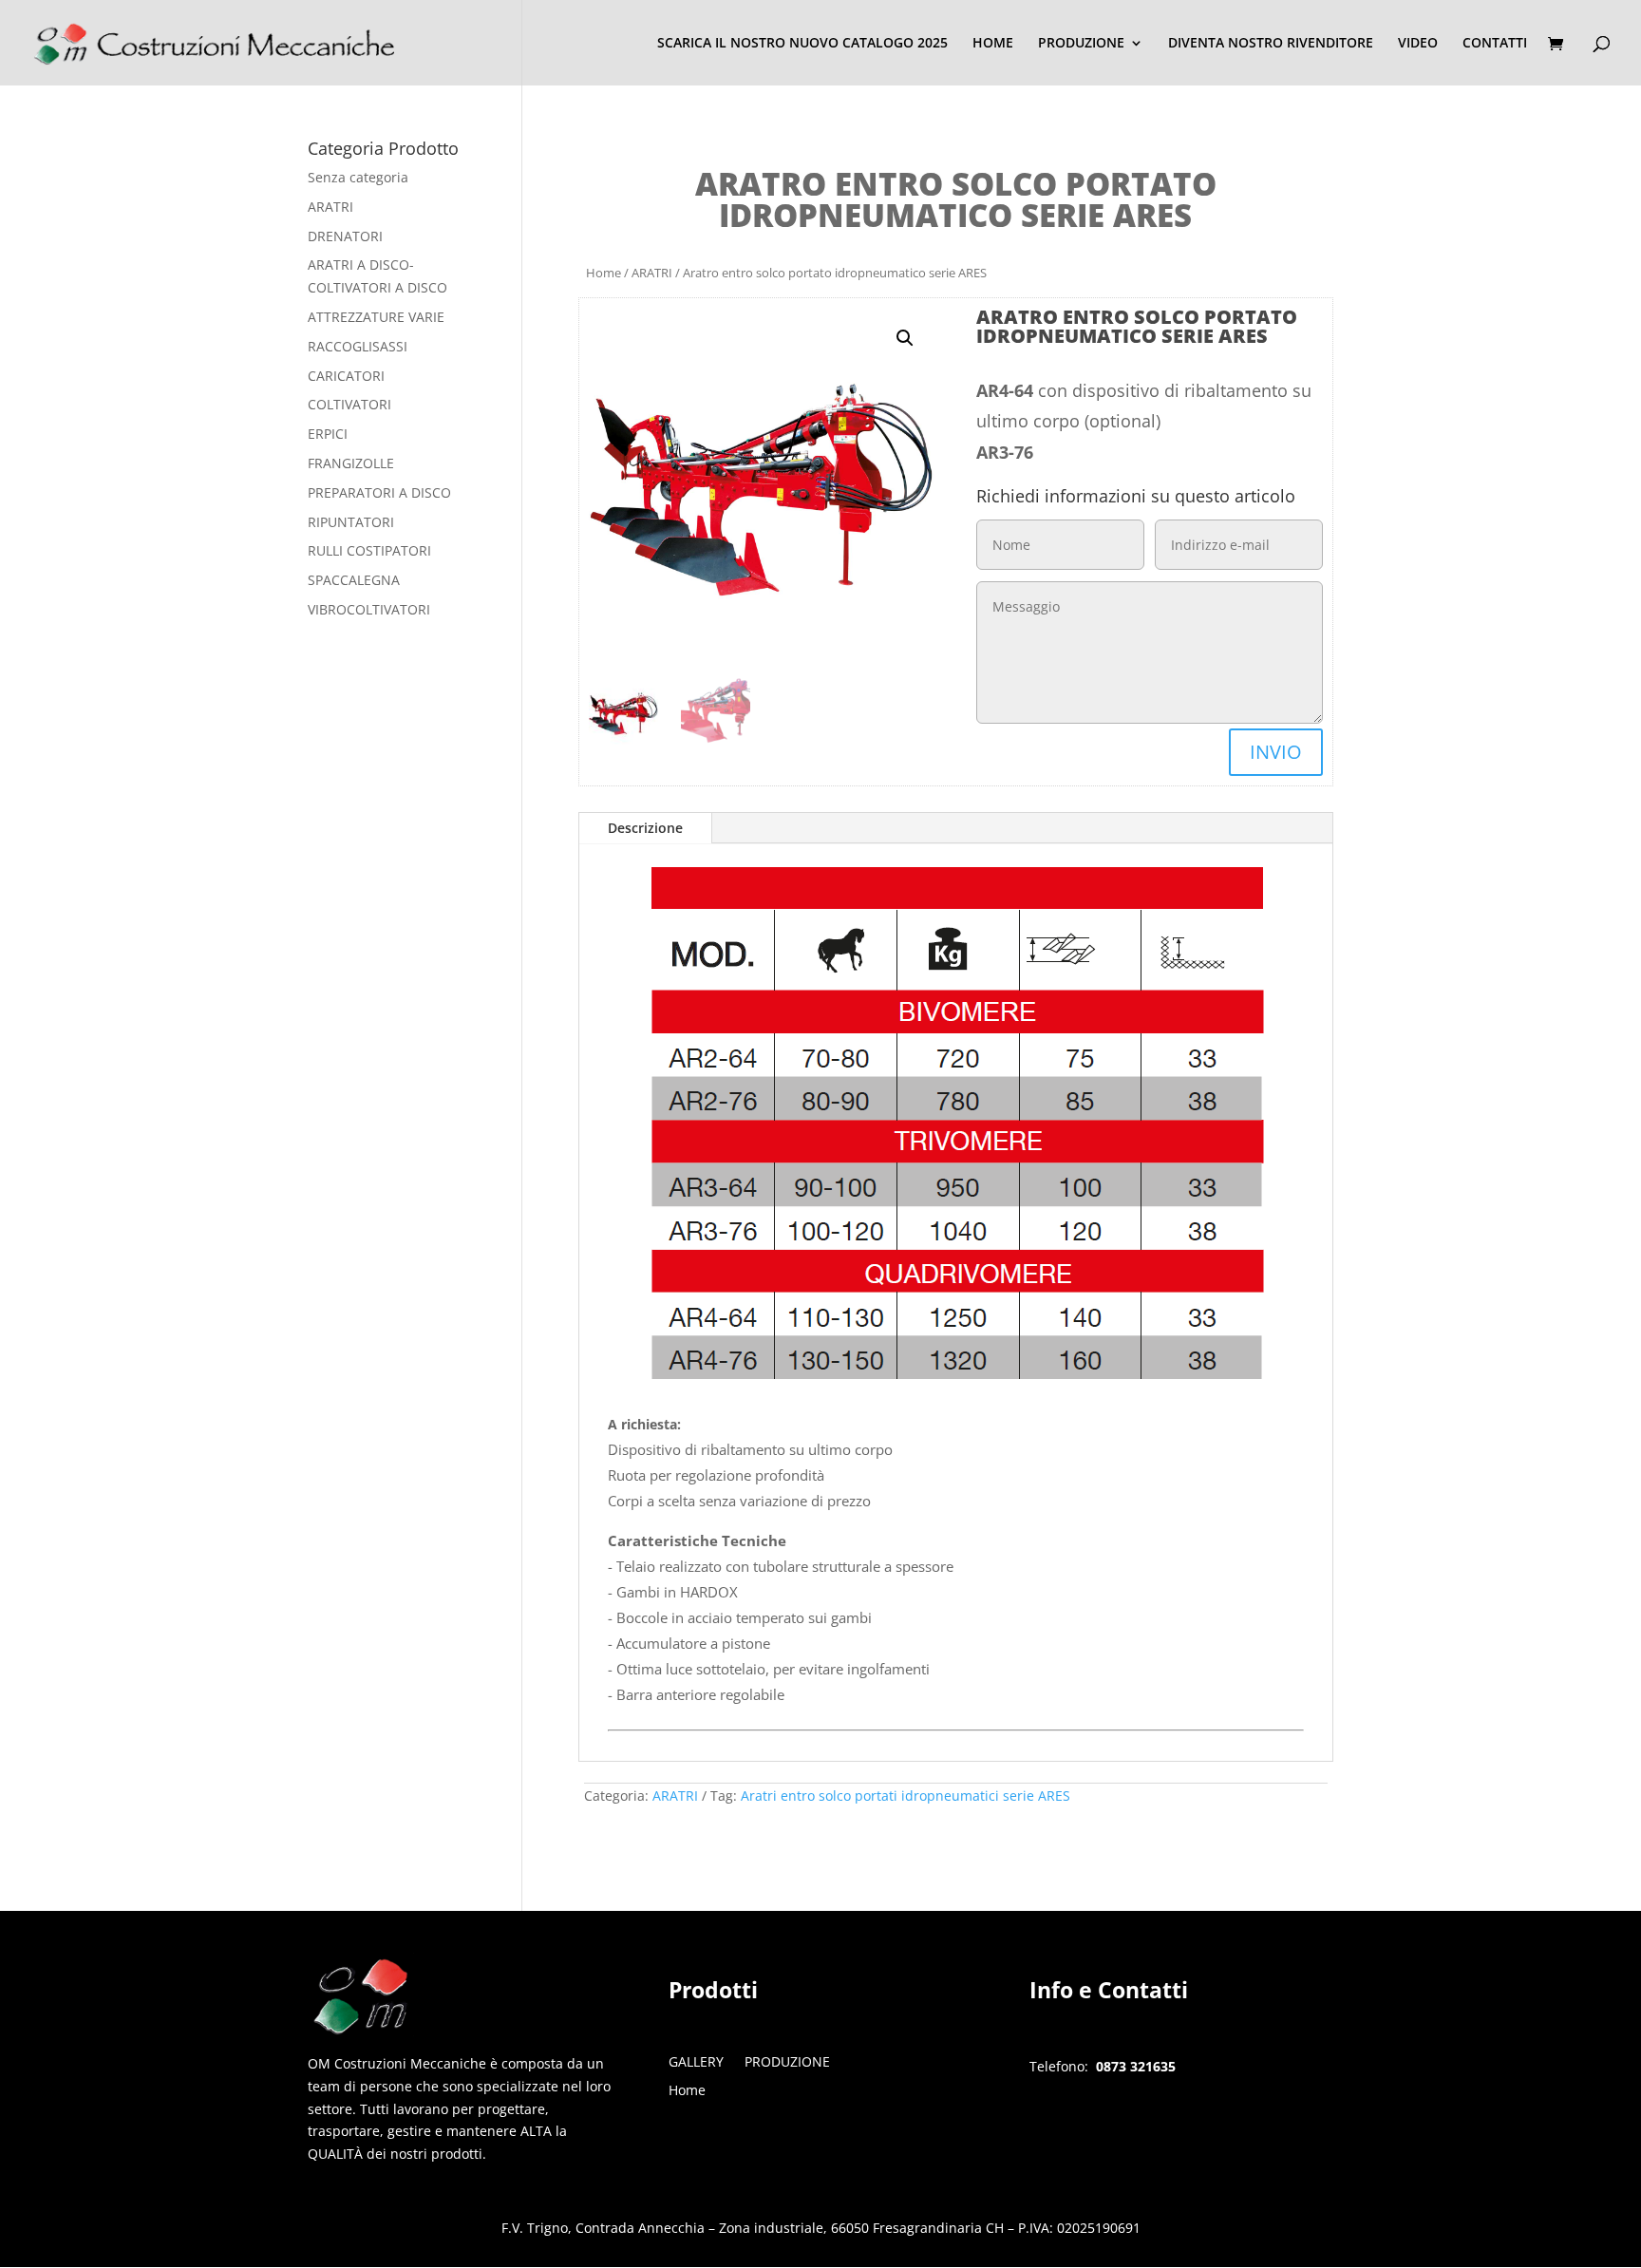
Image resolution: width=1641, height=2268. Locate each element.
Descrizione (645, 828)
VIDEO (1418, 44)
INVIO (1276, 752)
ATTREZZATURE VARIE (376, 317)
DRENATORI (345, 236)
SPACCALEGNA (354, 580)
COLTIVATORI (349, 404)
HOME (993, 44)
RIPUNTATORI (351, 522)
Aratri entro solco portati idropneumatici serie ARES (905, 1795)
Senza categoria (358, 177)
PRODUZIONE (1081, 44)
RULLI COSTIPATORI (369, 550)
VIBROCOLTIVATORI (369, 609)
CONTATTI (1495, 44)
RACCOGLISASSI (358, 346)
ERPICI (328, 434)
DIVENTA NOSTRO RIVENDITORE (1271, 44)
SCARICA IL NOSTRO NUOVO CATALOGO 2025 (802, 44)
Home (604, 273)
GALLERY (696, 2063)
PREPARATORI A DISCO (379, 492)
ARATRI (652, 273)
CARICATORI (346, 376)
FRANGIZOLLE (351, 463)
